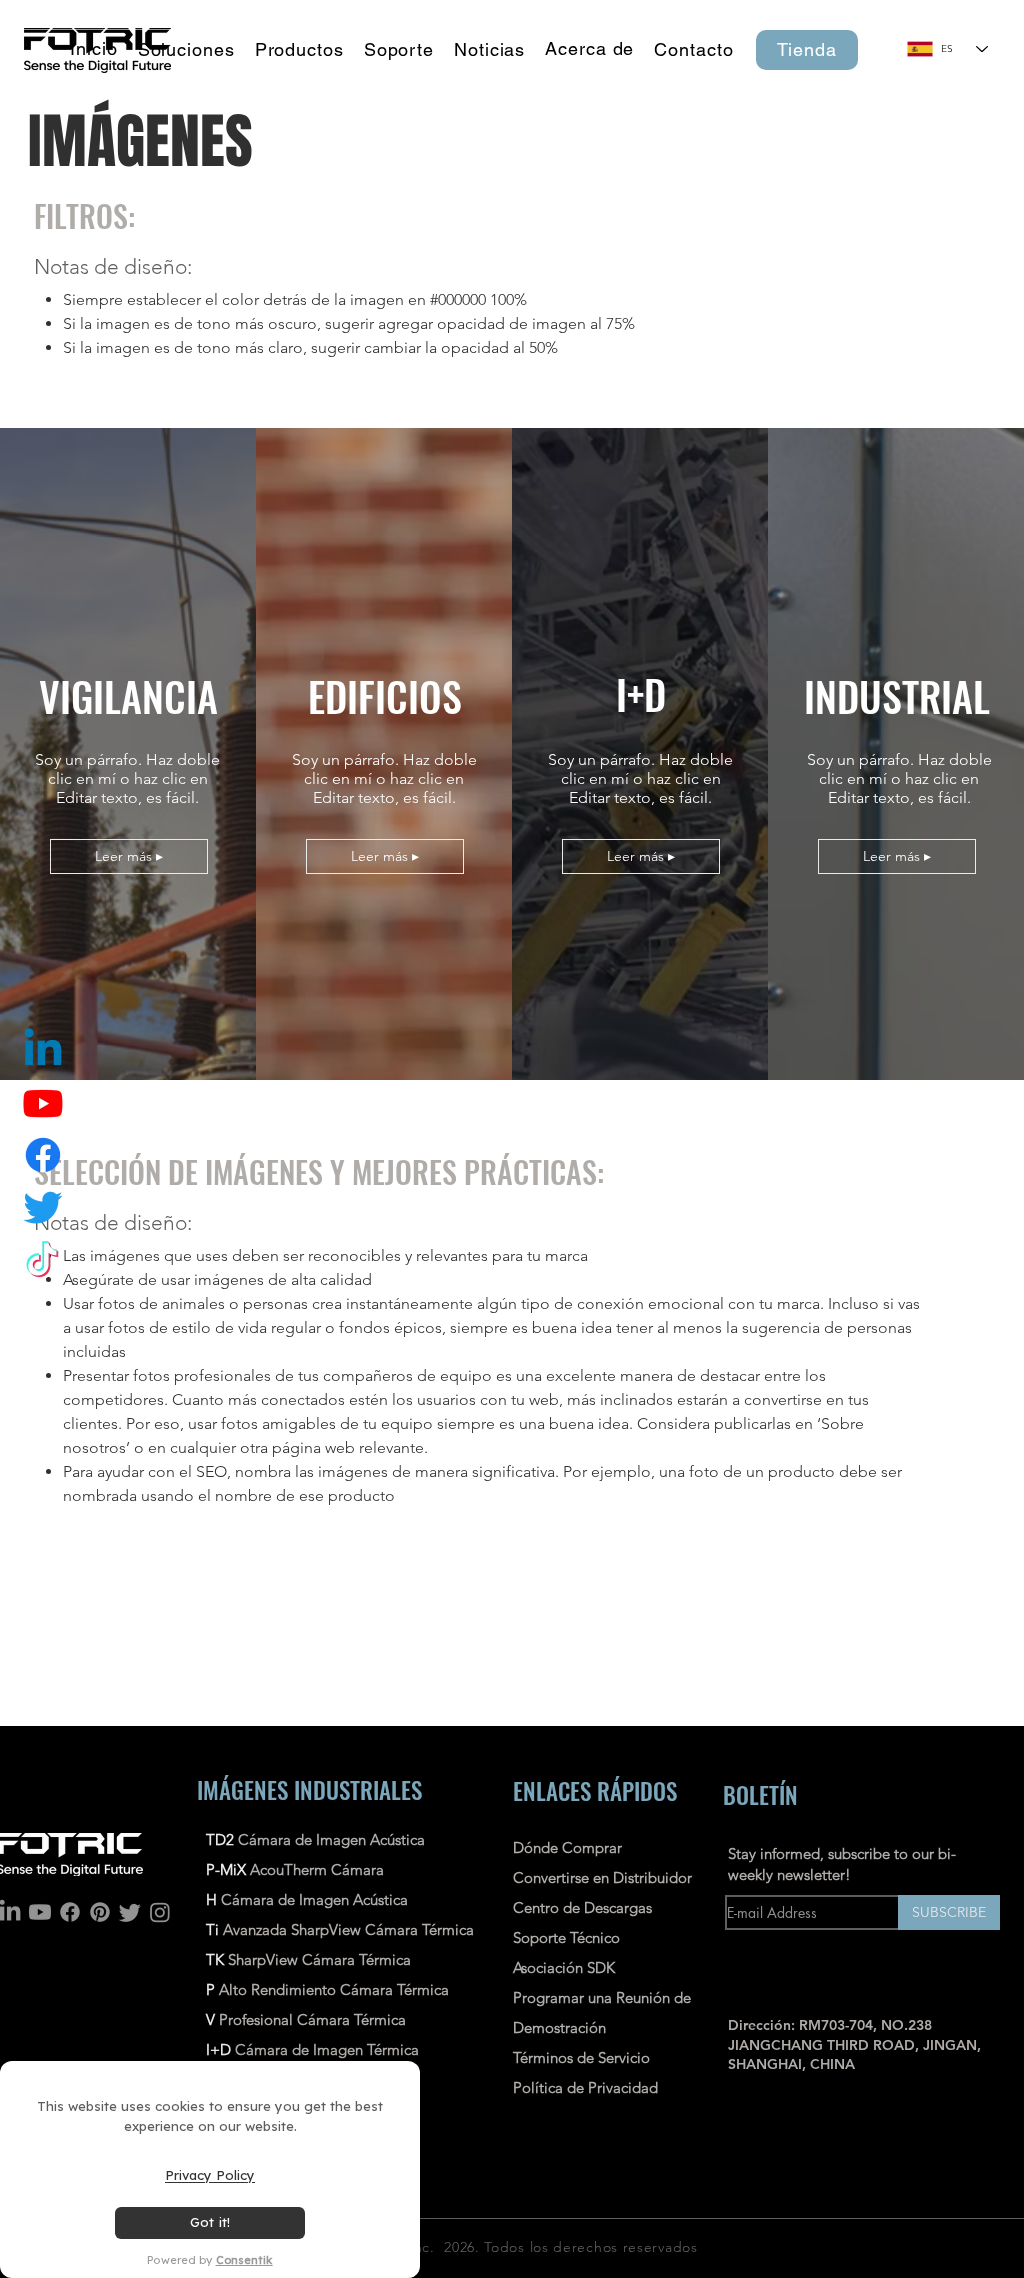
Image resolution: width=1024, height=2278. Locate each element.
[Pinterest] (100, 1912)
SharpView (263, 1959)
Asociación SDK (564, 1967)
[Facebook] (70, 1912)
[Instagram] (160, 1912)
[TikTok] (43, 1259)
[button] (299, 50)
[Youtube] (40, 1912)
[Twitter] (43, 1207)
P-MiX (228, 1869)
